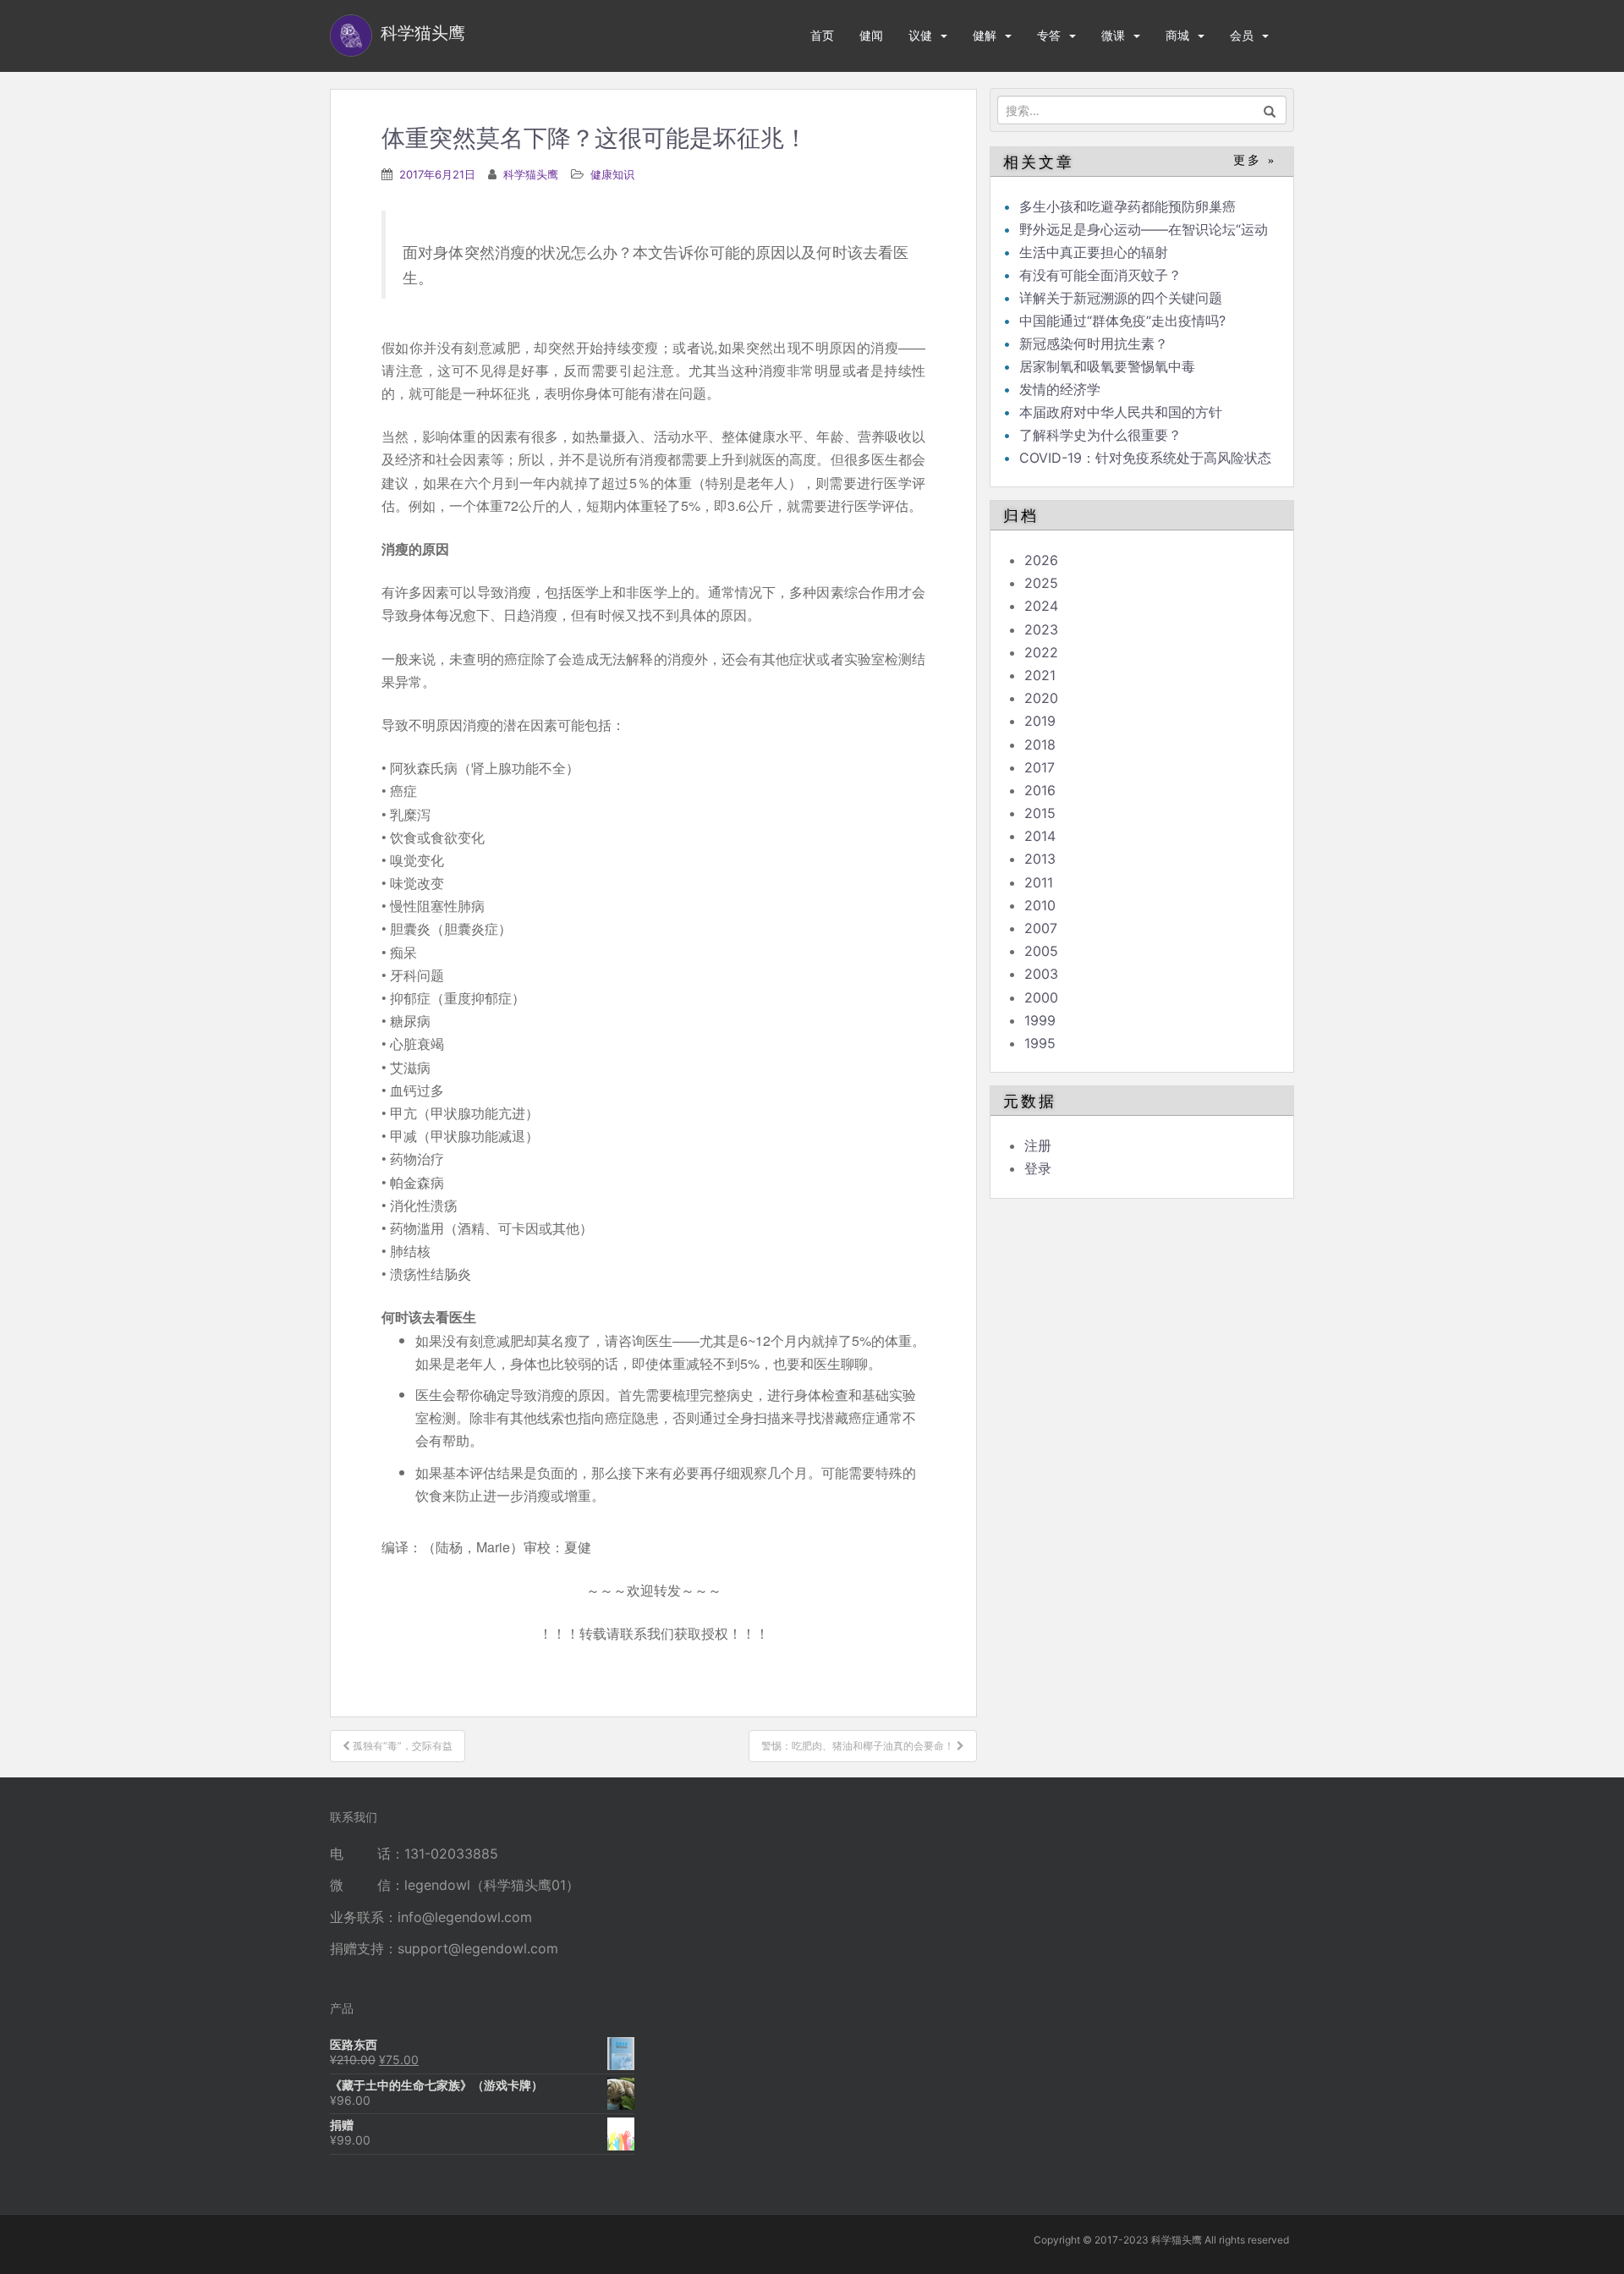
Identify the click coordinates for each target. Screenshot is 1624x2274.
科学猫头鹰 (531, 174)
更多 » (1255, 160)
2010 (1040, 905)
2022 (1041, 652)
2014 (1040, 836)
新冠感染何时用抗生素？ (1094, 343)
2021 (1040, 675)
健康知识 (612, 174)
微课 (1113, 35)
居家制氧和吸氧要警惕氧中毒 (1107, 366)
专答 (1049, 35)
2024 (1041, 606)
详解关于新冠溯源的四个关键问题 (1121, 298)
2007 (1041, 928)
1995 (1040, 1043)
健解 (985, 35)
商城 (1177, 35)
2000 (1041, 997)
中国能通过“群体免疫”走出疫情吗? (1122, 321)
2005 (1041, 951)
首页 (822, 35)
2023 (1041, 629)
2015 (1040, 813)
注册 (1038, 1145)
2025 (1041, 583)
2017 (1040, 767)
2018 (1040, 744)
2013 (1040, 859)
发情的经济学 (1060, 389)
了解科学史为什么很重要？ (1100, 435)
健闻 (871, 35)
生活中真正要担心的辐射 (1094, 252)
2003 (1041, 974)
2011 (1039, 882)
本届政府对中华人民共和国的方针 (1121, 412)
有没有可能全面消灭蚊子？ (1100, 275)
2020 (1041, 698)
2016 (1040, 790)
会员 (1242, 35)
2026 (1041, 560)
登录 (1038, 1168)
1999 (1040, 1020)
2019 (1040, 721)
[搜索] (1270, 110)
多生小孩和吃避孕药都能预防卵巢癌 (1127, 206)
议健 (920, 35)
